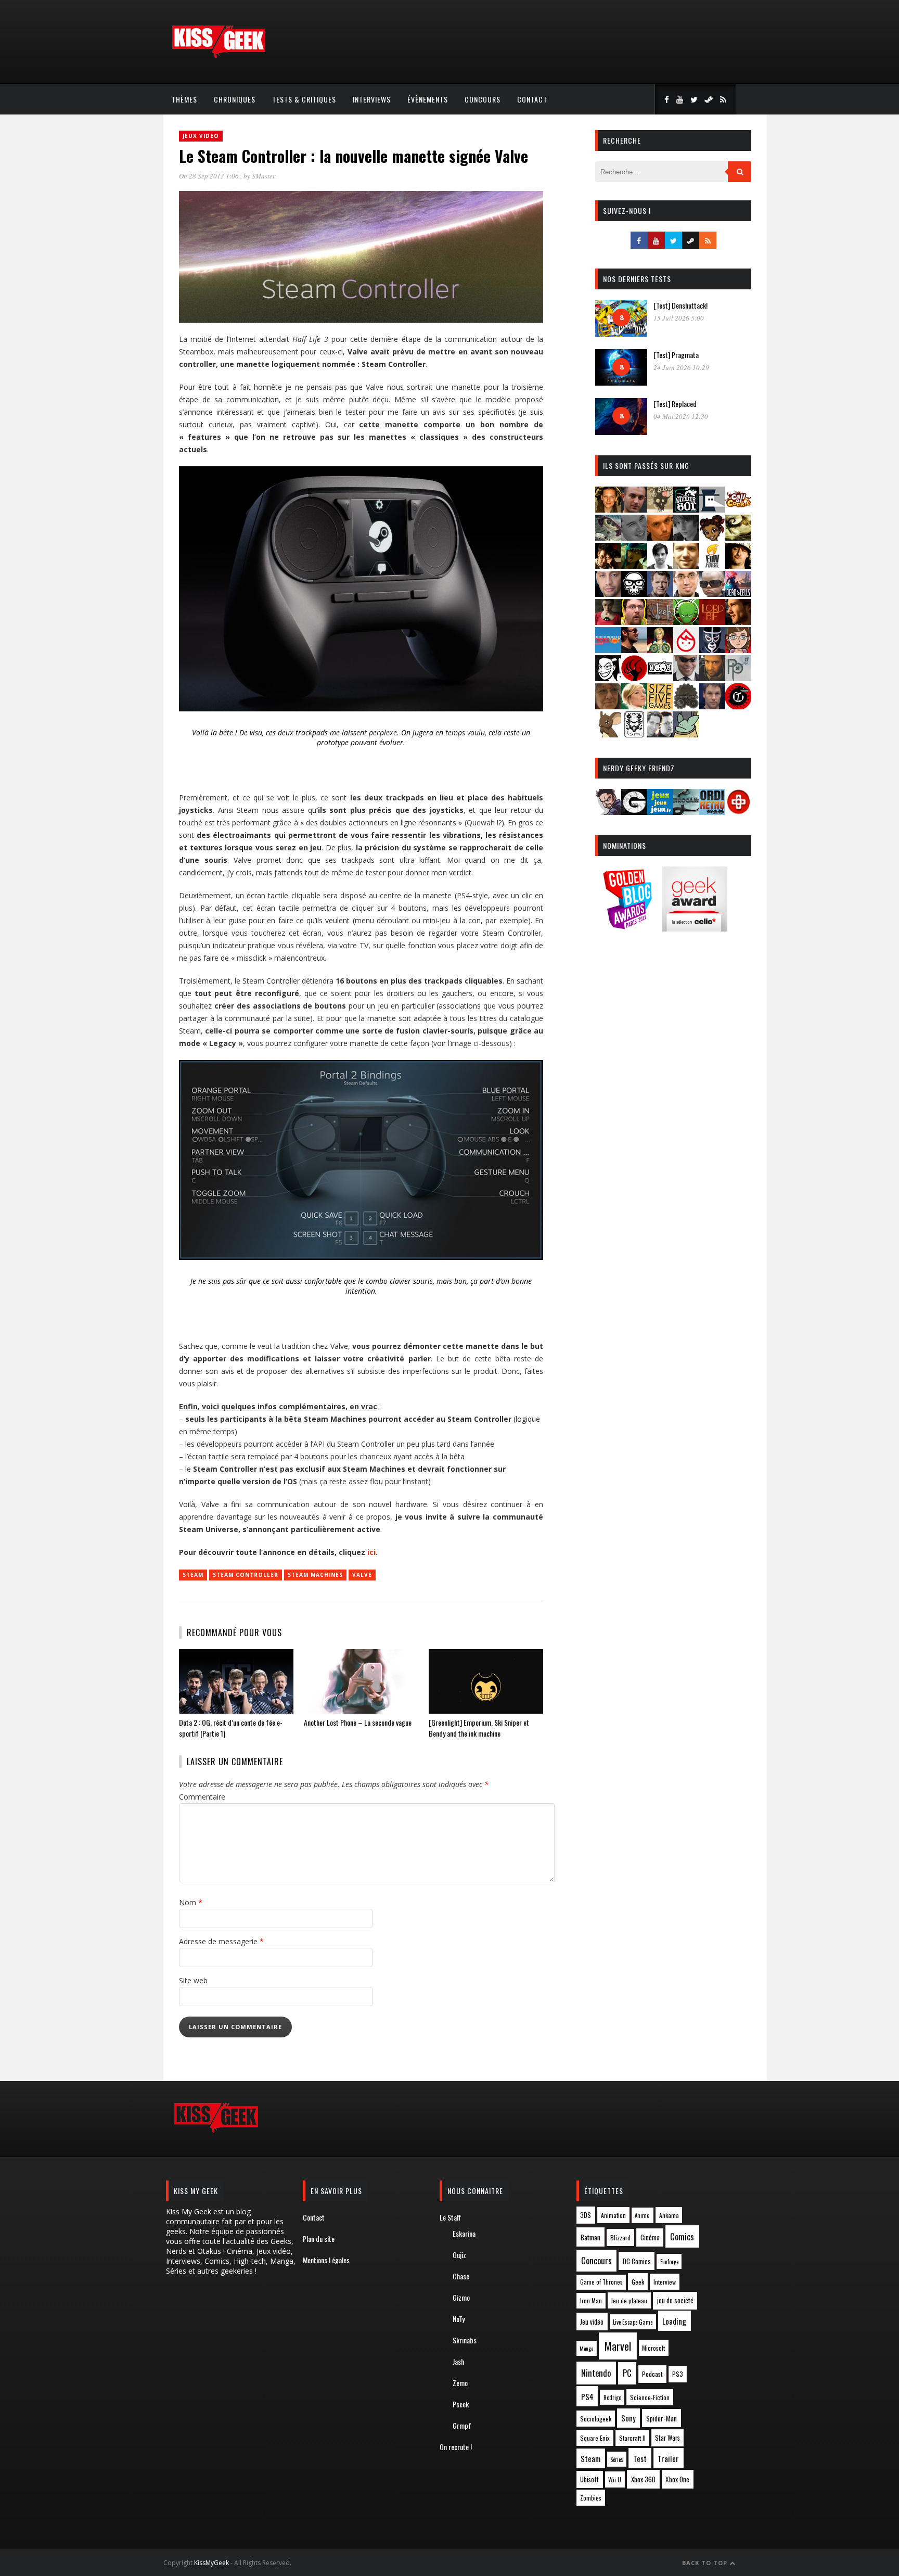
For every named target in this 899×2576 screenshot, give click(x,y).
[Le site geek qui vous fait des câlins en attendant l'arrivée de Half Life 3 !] (219, 56)
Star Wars (667, 2438)
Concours (483, 99)
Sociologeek (596, 2419)
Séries (617, 2459)
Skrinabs (465, 2340)
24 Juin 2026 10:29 (681, 367)
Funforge (669, 2262)
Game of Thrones (601, 2282)
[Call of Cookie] (738, 509)
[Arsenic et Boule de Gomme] (660, 509)
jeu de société (675, 2300)
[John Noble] (660, 594)
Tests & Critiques (304, 99)
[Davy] (660, 537)
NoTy (459, 2319)
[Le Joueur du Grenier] (634, 622)
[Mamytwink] (738, 622)
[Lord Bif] (712, 622)
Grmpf (462, 2425)
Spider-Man (662, 2418)
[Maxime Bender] (634, 650)
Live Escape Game (633, 2322)
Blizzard (620, 2237)
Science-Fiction (650, 2397)
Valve (362, 1575)
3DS (586, 2215)
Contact (532, 99)
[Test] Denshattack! (680, 305)
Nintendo (596, 2373)
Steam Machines (315, 1575)
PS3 (678, 2374)
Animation (613, 2215)
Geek (638, 2282)
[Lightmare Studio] (686, 622)
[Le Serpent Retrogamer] (686, 812)
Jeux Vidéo (201, 136)
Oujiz (459, 2255)
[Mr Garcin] (712, 650)
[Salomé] (634, 706)
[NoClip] (634, 678)
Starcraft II (632, 2438)
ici (371, 1552)
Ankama (669, 2215)
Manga (586, 2348)
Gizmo (461, 2297)
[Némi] (608, 678)
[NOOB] (660, 678)
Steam (193, 1575)
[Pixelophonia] (738, 678)
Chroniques (235, 99)
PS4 (587, 2396)
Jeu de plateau (629, 2300)
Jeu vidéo (592, 2322)
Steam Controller (246, 1575)
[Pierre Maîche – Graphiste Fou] (608, 812)
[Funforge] (712, 565)
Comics (682, 2236)
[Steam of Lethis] (686, 706)
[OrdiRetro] (712, 812)
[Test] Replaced (675, 404)
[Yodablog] (686, 734)
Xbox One (677, 2479)
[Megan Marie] (660, 650)
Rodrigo (612, 2398)
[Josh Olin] (686, 594)
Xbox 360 (643, 2479)
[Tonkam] (738, 706)
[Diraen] (712, 537)
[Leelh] (660, 622)
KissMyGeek (211, 2563)
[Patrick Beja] (712, 678)
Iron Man (591, 2300)
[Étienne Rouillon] (608, 565)
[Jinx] (634, 594)
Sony (628, 2418)
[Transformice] (608, 734)
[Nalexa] (738, 650)
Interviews (372, 99)
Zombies (591, 2498)
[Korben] (712, 594)
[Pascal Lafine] (686, 678)
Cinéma (650, 2237)
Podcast (652, 2374)
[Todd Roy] (712, 706)
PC (627, 2373)
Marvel (618, 2346)
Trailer (668, 2458)
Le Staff (450, 2217)
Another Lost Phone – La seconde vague (358, 1722)
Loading (674, 2321)
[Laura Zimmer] (608, 622)
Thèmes (184, 99)
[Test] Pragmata (676, 355)
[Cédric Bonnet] (634, 537)
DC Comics (637, 2261)
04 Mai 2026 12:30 (681, 416)
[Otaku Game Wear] (738, 812)
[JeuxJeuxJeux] (660, 812)
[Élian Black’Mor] (738, 537)
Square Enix (595, 2438)
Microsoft (653, 2348)
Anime (642, 2215)
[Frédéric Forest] (686, 565)
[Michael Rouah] (686, 650)
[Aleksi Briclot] (608, 509)
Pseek (461, 2404)
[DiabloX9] (686, 537)
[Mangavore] (608, 650)
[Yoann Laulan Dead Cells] (738, 594)
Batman (590, 2237)
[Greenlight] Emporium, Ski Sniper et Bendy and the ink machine (479, 1728)
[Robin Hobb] (608, 706)
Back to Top (706, 2563)
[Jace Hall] (608, 594)
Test (640, 2458)
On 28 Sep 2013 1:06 (210, 176)
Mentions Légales (326, 2260)
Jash (458, 2361)
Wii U (615, 2479)
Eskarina (464, 2233)
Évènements (428, 99)
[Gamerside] (634, 812)
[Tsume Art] (634, 734)
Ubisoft (589, 2479)
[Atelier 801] (686, 509)
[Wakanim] (660, 734)
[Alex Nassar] (634, 509)
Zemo (460, 2383)
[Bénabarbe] (712, 509)
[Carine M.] (608, 537)
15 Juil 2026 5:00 (679, 318)
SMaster (264, 176)
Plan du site (319, 2239)
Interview (665, 2282)
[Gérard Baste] (738, 565)
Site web (193, 1980)
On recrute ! (456, 2447)
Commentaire (202, 1797)
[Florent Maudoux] (634, 565)
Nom (191, 1902)
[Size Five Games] (660, 706)
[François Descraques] (660, 565)
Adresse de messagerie (221, 1941)
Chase (461, 2276)
